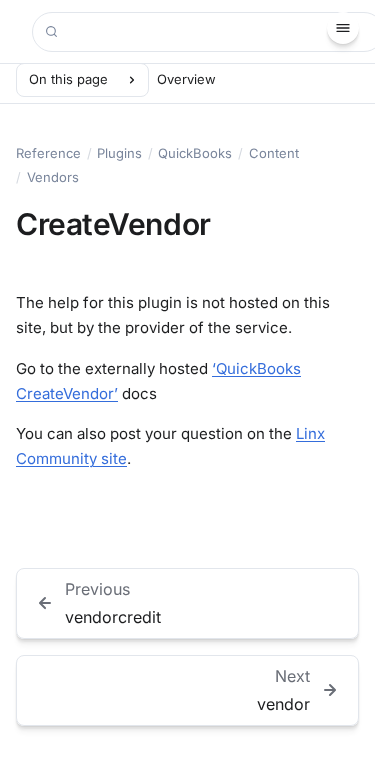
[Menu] (343, 28)
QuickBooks (195, 153)
